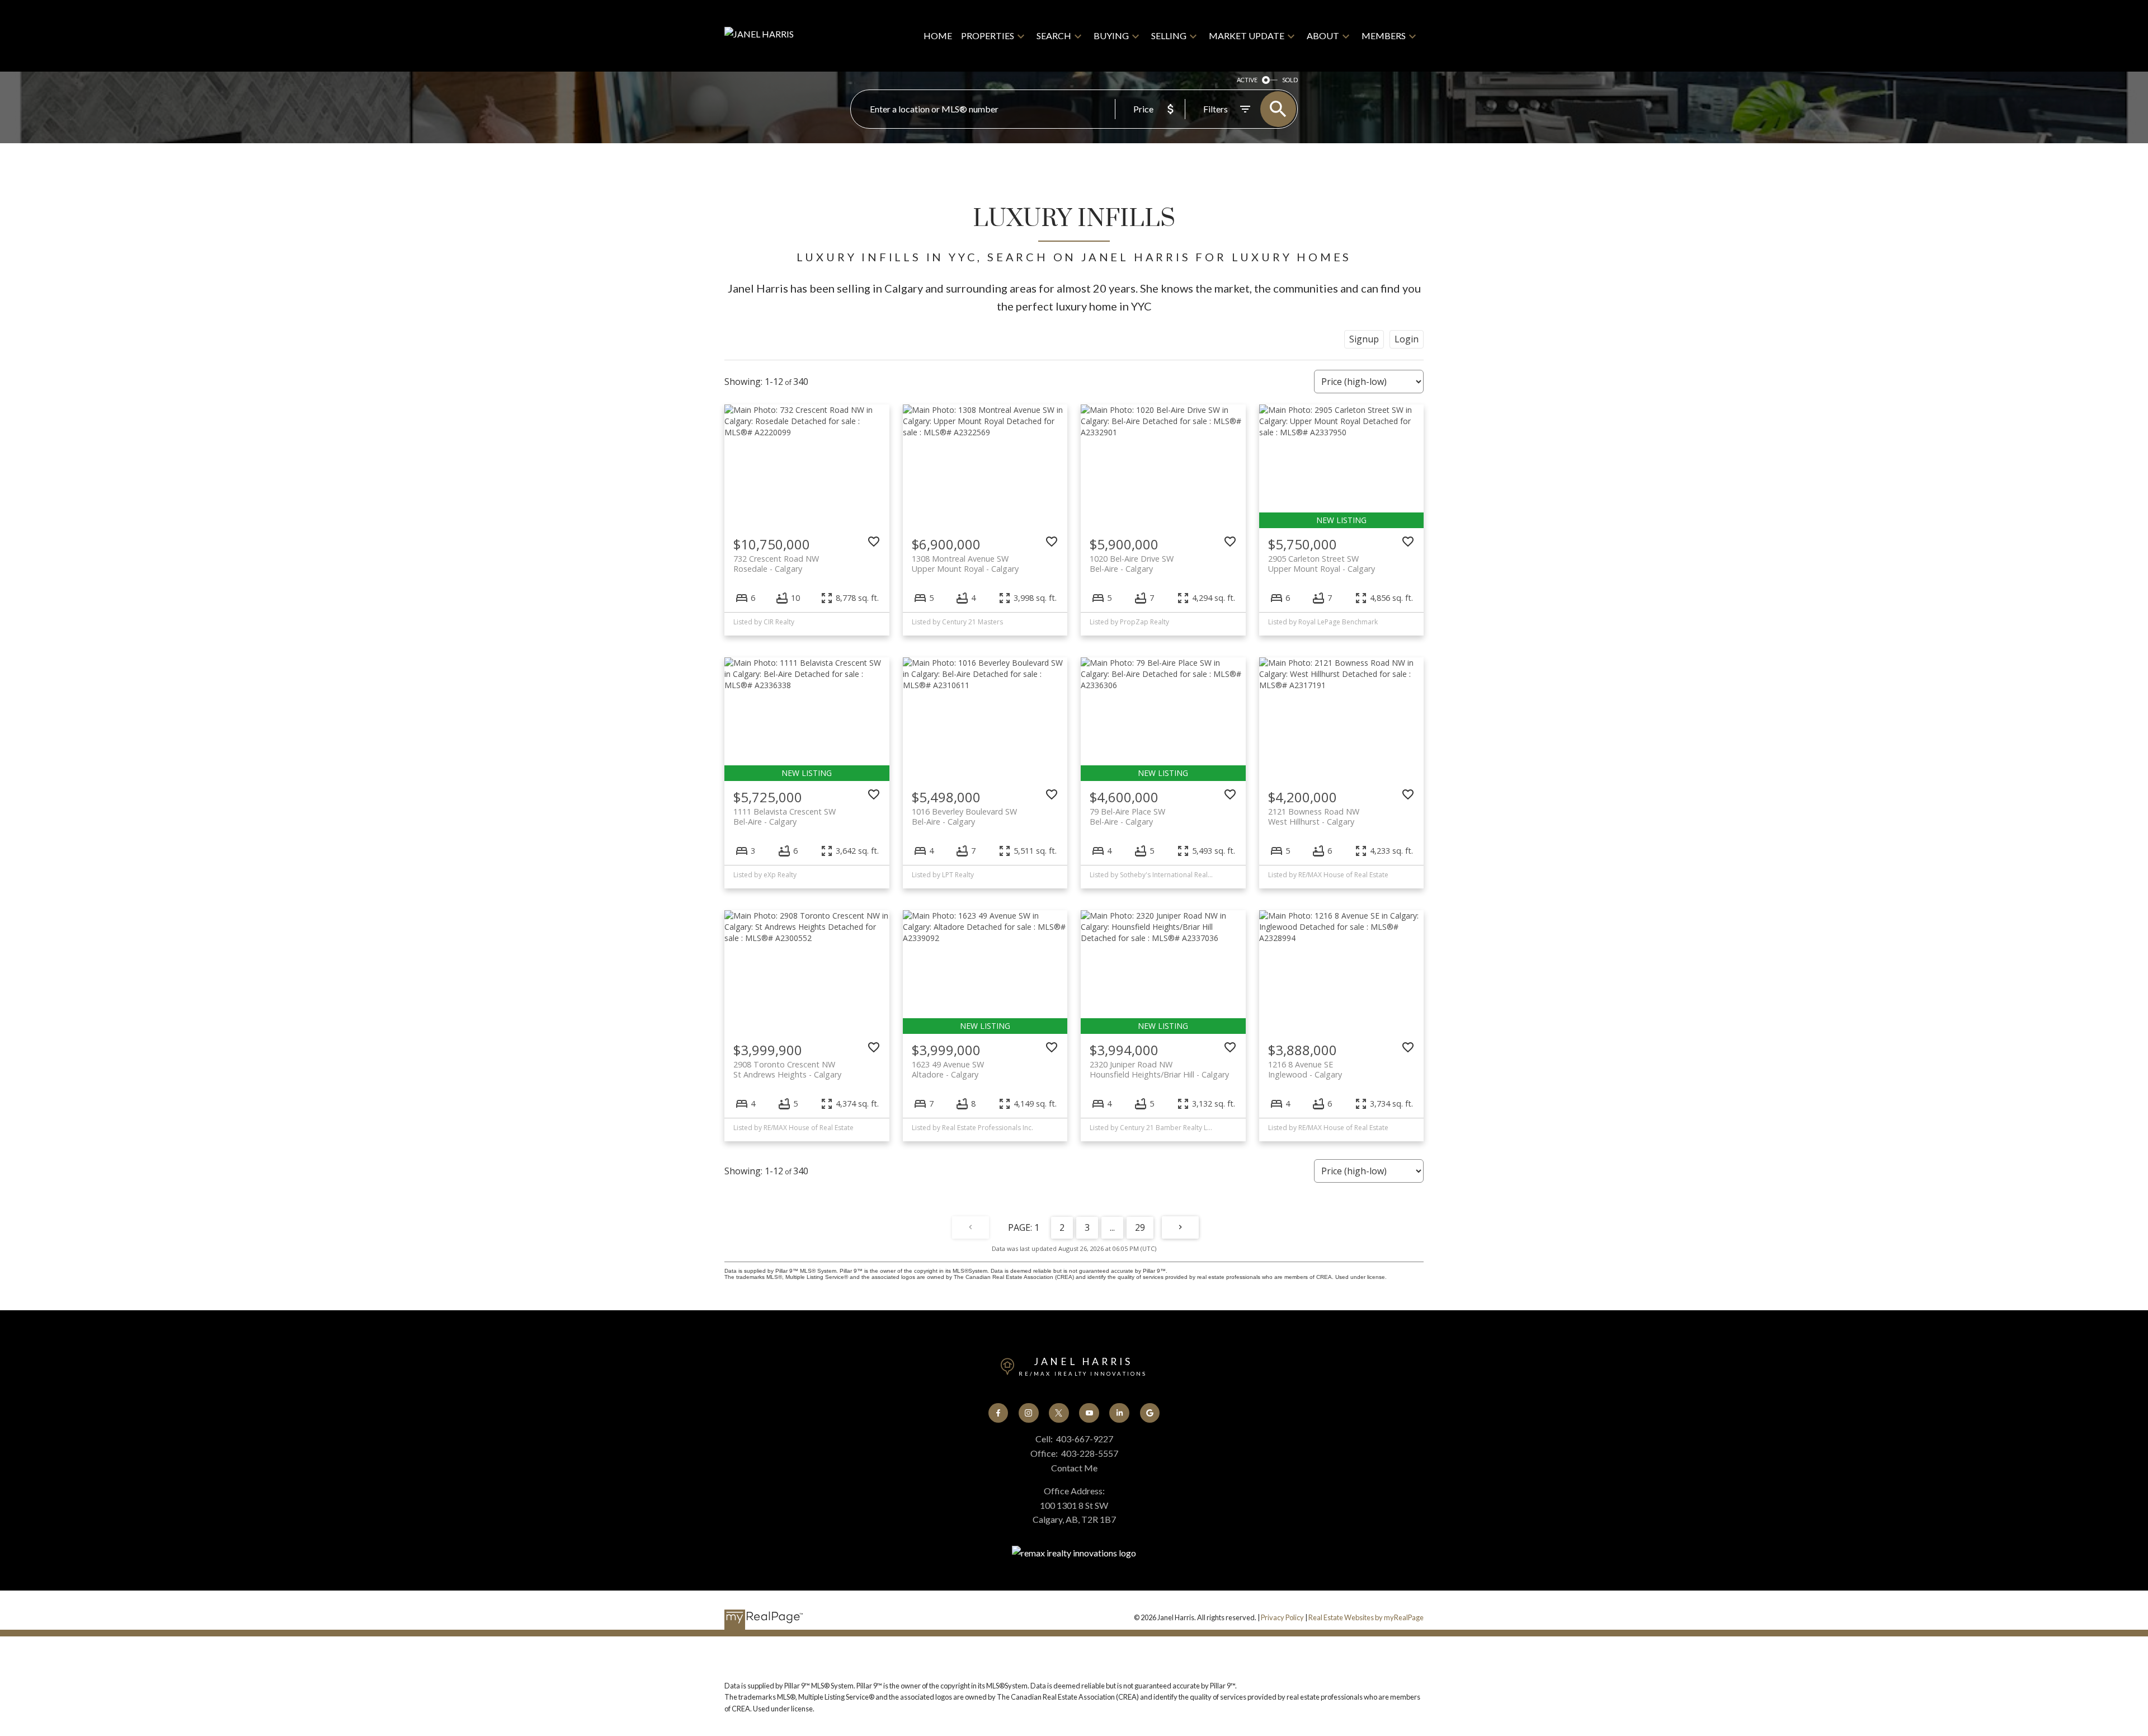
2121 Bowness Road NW (1314, 816)
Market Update (1247, 36)
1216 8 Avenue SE (1305, 1069)
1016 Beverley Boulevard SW (964, 816)
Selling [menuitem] (1169, 36)
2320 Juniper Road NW (1159, 1069)
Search (1054, 36)
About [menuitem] (1323, 36)
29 (1140, 1227)
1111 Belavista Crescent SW (785, 816)
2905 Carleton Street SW (1322, 563)
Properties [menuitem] (988, 36)
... (1112, 1227)
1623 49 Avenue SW (948, 1069)
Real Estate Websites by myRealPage (1366, 1617)
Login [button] (1407, 339)
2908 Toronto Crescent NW (787, 1069)
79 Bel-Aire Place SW (1127, 816)
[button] (998, 1413)
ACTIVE (1247, 80)
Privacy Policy (1282, 1617)
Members (1384, 36)
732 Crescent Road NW (776, 563)
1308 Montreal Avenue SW (965, 563)
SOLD (1290, 80)
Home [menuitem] (938, 36)
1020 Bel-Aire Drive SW (1132, 563)
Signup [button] (1364, 339)
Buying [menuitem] (1111, 36)
